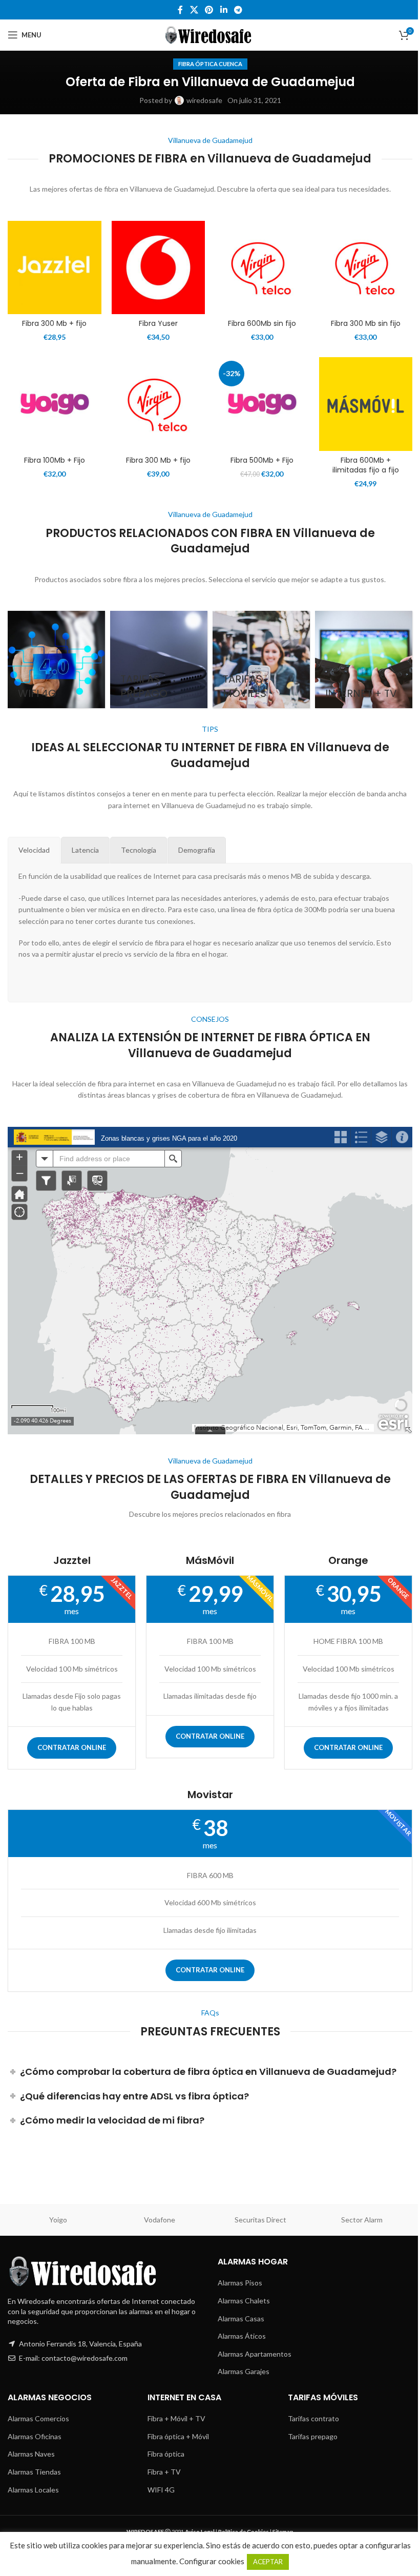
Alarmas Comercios (38, 2418)
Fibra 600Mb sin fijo (262, 323)
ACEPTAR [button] (268, 2562)
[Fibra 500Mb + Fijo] (262, 404)
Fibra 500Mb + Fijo (262, 460)
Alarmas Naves (31, 2454)
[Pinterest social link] (209, 10)
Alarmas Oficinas (35, 2436)
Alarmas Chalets (244, 2301)
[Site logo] (210, 34)
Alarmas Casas (241, 2319)
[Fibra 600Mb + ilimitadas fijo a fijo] (366, 404)
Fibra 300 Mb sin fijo (366, 323)
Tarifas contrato (313, 2418)
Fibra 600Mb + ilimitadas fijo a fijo (366, 465)
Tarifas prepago (313, 2436)
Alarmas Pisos (240, 2283)
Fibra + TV (164, 2472)
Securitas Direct (260, 2220)
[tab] (34, 850)
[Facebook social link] (180, 10)
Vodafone (160, 2220)
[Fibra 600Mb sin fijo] (262, 268)
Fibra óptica (166, 2454)
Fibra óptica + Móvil (178, 2436)
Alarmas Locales (33, 2490)
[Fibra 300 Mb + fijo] (55, 268)
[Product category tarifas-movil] (261, 660)
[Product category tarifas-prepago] (159, 660)
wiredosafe (204, 100)
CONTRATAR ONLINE (72, 1747)
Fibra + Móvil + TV (176, 2418)
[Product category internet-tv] (364, 660)
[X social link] (194, 10)
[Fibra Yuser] (159, 268)
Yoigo (58, 2220)
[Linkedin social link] (224, 10)
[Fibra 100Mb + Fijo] (55, 404)
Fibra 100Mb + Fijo (55, 460)
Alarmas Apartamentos (255, 2354)
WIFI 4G (161, 2490)
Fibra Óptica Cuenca (210, 64)
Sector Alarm (362, 2220)
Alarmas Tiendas (34, 2472)
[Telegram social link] (238, 10)
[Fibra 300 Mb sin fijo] (366, 268)
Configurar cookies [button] (212, 2561)
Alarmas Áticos (242, 2336)
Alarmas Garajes (244, 2371)
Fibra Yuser (158, 323)
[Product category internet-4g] (56, 660)
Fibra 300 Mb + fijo (54, 323)
